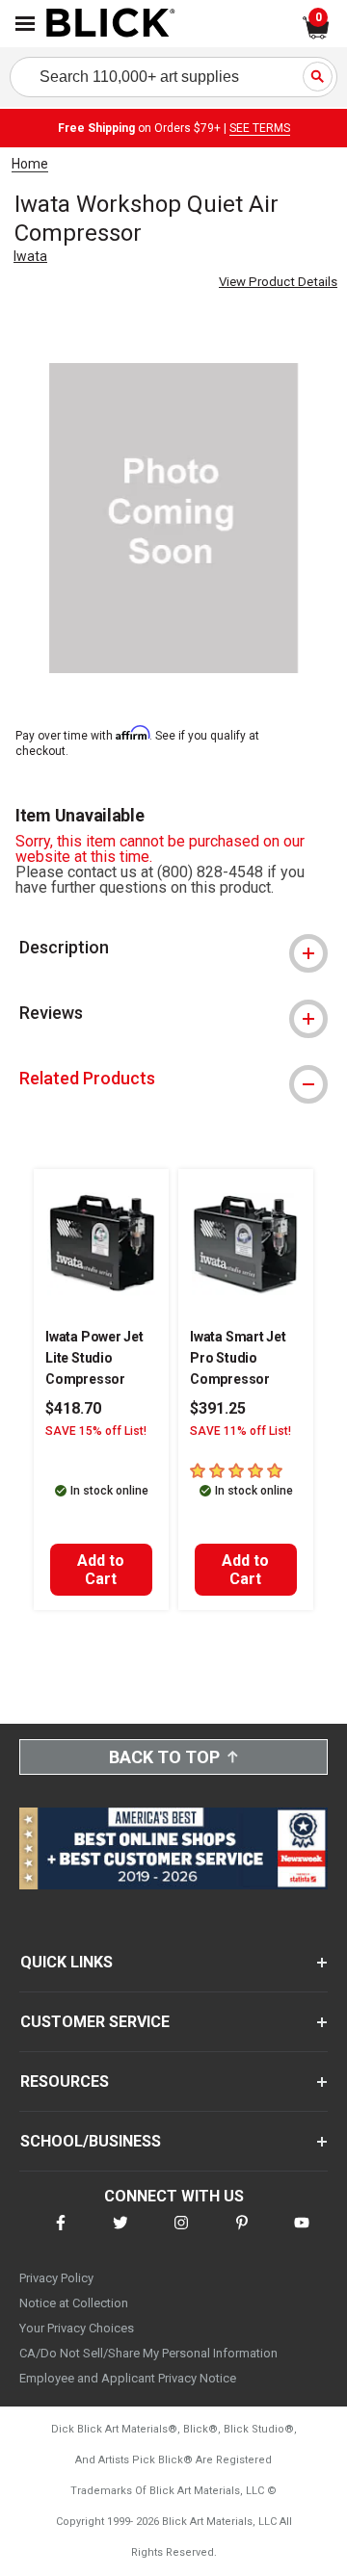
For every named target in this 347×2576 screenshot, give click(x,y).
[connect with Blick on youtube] (302, 2235)
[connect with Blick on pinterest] (242, 2235)
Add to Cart (101, 1570)
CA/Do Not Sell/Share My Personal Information (148, 2353)
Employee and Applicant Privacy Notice (128, 2378)
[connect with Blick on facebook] (61, 2235)
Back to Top (164, 1757)
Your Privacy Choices (77, 2328)
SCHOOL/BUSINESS (91, 2141)
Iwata (30, 256)
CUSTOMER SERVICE (95, 2022)
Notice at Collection (74, 2303)
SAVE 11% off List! (240, 1431)
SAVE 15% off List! (96, 1431)
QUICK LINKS (67, 1962)
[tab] (173, 948)
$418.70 (73, 1408)
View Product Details (278, 282)
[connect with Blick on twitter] (120, 2235)
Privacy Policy (56, 2278)
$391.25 (218, 1408)
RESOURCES (65, 2082)
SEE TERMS (260, 128)
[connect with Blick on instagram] (181, 2235)
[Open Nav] (25, 24)
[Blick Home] (111, 24)
